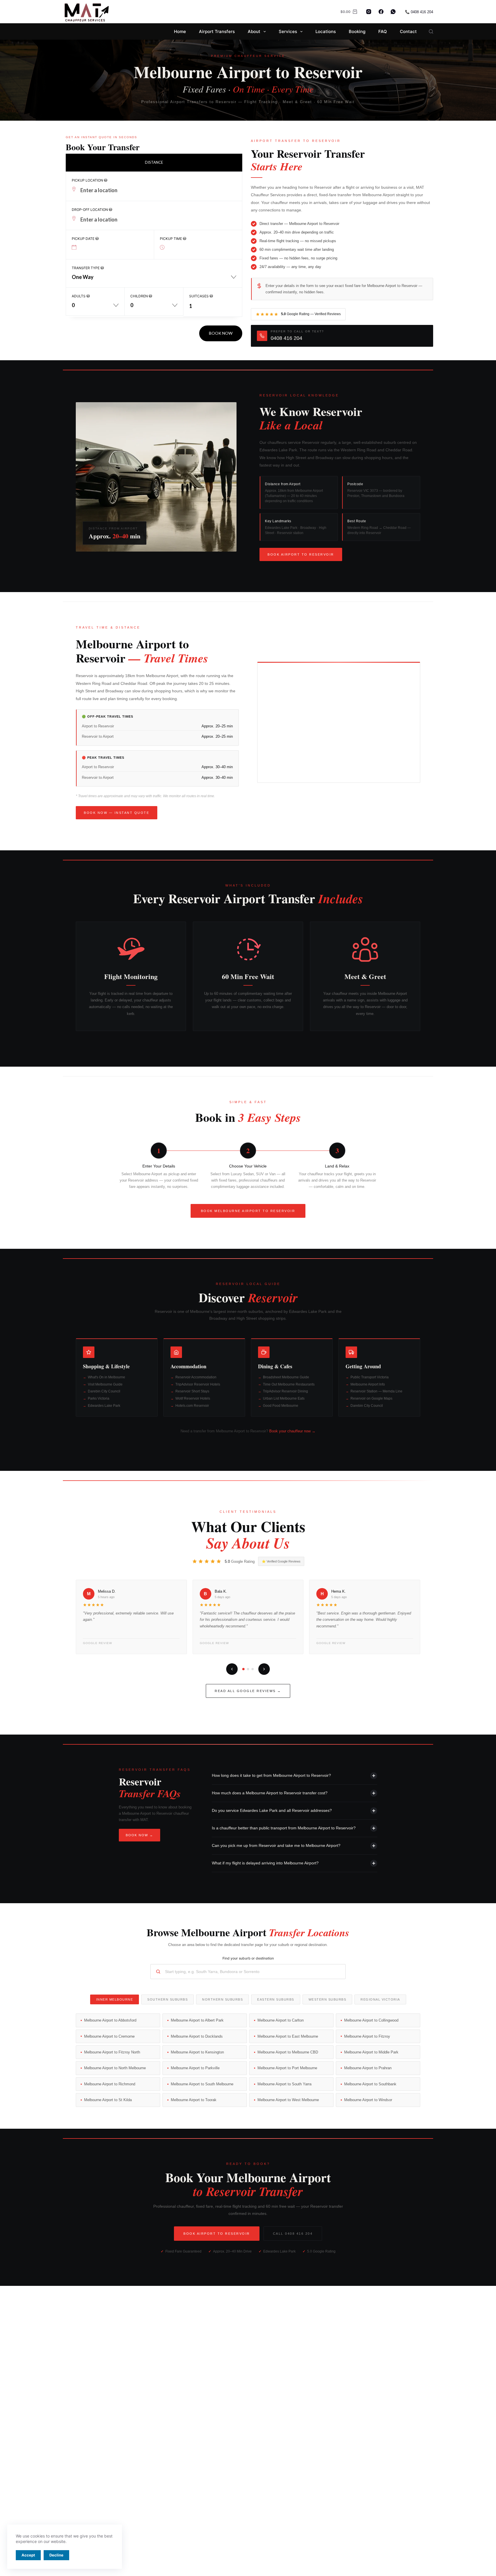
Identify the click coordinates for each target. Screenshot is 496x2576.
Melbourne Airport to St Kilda (108, 2100)
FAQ (383, 31)
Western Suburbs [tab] (328, 1999)
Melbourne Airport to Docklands (197, 2036)
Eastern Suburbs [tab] (276, 1999)
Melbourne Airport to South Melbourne (202, 2084)
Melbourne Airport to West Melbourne (288, 2100)
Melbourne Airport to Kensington (197, 2052)
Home (180, 31)
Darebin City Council (104, 1391)
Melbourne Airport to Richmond (110, 2084)
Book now (221, 333)
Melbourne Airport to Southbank (370, 2084)
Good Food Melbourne (281, 1406)
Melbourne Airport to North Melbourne (115, 2068)
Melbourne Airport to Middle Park (371, 2052)
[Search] (431, 31)
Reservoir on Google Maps (371, 1398)
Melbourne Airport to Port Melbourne (287, 2068)
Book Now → (139, 1835)
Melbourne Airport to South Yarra (284, 2084)
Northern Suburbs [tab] (222, 1999)
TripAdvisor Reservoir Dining (285, 1391)
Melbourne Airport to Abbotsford (110, 2020)
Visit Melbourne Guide (105, 1384)
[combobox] (154, 280)
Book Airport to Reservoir (301, 554)
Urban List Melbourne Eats (284, 1398)
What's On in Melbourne (106, 1377)
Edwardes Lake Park (104, 1406)
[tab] (154, 162)
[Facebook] (381, 12)
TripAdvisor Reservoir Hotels (198, 1384)
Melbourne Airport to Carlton (281, 2020)
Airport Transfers (217, 31)
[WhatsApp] (393, 12)
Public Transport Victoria (370, 1377)
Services (288, 31)
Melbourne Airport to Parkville (195, 2068)
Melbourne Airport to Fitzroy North (112, 2052)
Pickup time (171, 239)
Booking (357, 31)
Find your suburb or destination (248, 1958)
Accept (28, 2555)
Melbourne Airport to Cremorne (109, 2036)
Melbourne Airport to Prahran (368, 2068)
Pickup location (88, 180)
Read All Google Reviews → (248, 1691)
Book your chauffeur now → (292, 1431)
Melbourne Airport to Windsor (368, 2100)
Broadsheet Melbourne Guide (286, 1377)
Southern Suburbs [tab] (167, 1999)
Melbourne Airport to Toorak (194, 2100)
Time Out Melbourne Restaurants (289, 1384)
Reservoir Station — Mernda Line (376, 1391)
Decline (56, 2555)
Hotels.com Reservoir (192, 1406)
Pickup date (84, 239)
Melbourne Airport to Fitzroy (367, 2036)
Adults (79, 296)
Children (139, 296)
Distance (154, 162)
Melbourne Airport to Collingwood (371, 2020)
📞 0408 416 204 (419, 12)
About (254, 31)
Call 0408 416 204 (293, 2234)
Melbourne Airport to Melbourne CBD (288, 2052)
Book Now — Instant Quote (117, 813)
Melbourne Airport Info (368, 1384)
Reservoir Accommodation (196, 1377)
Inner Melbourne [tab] (115, 1999)
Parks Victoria (99, 1398)
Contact (408, 31)
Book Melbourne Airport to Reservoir (248, 1211)
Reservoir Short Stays (192, 1391)
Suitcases (199, 296)
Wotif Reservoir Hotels (193, 1398)
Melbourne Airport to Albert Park (197, 2020)
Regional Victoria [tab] (380, 1999)
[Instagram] (369, 12)
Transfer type (86, 268)
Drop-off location (90, 210)
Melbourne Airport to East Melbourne (288, 2036)
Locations (326, 31)
